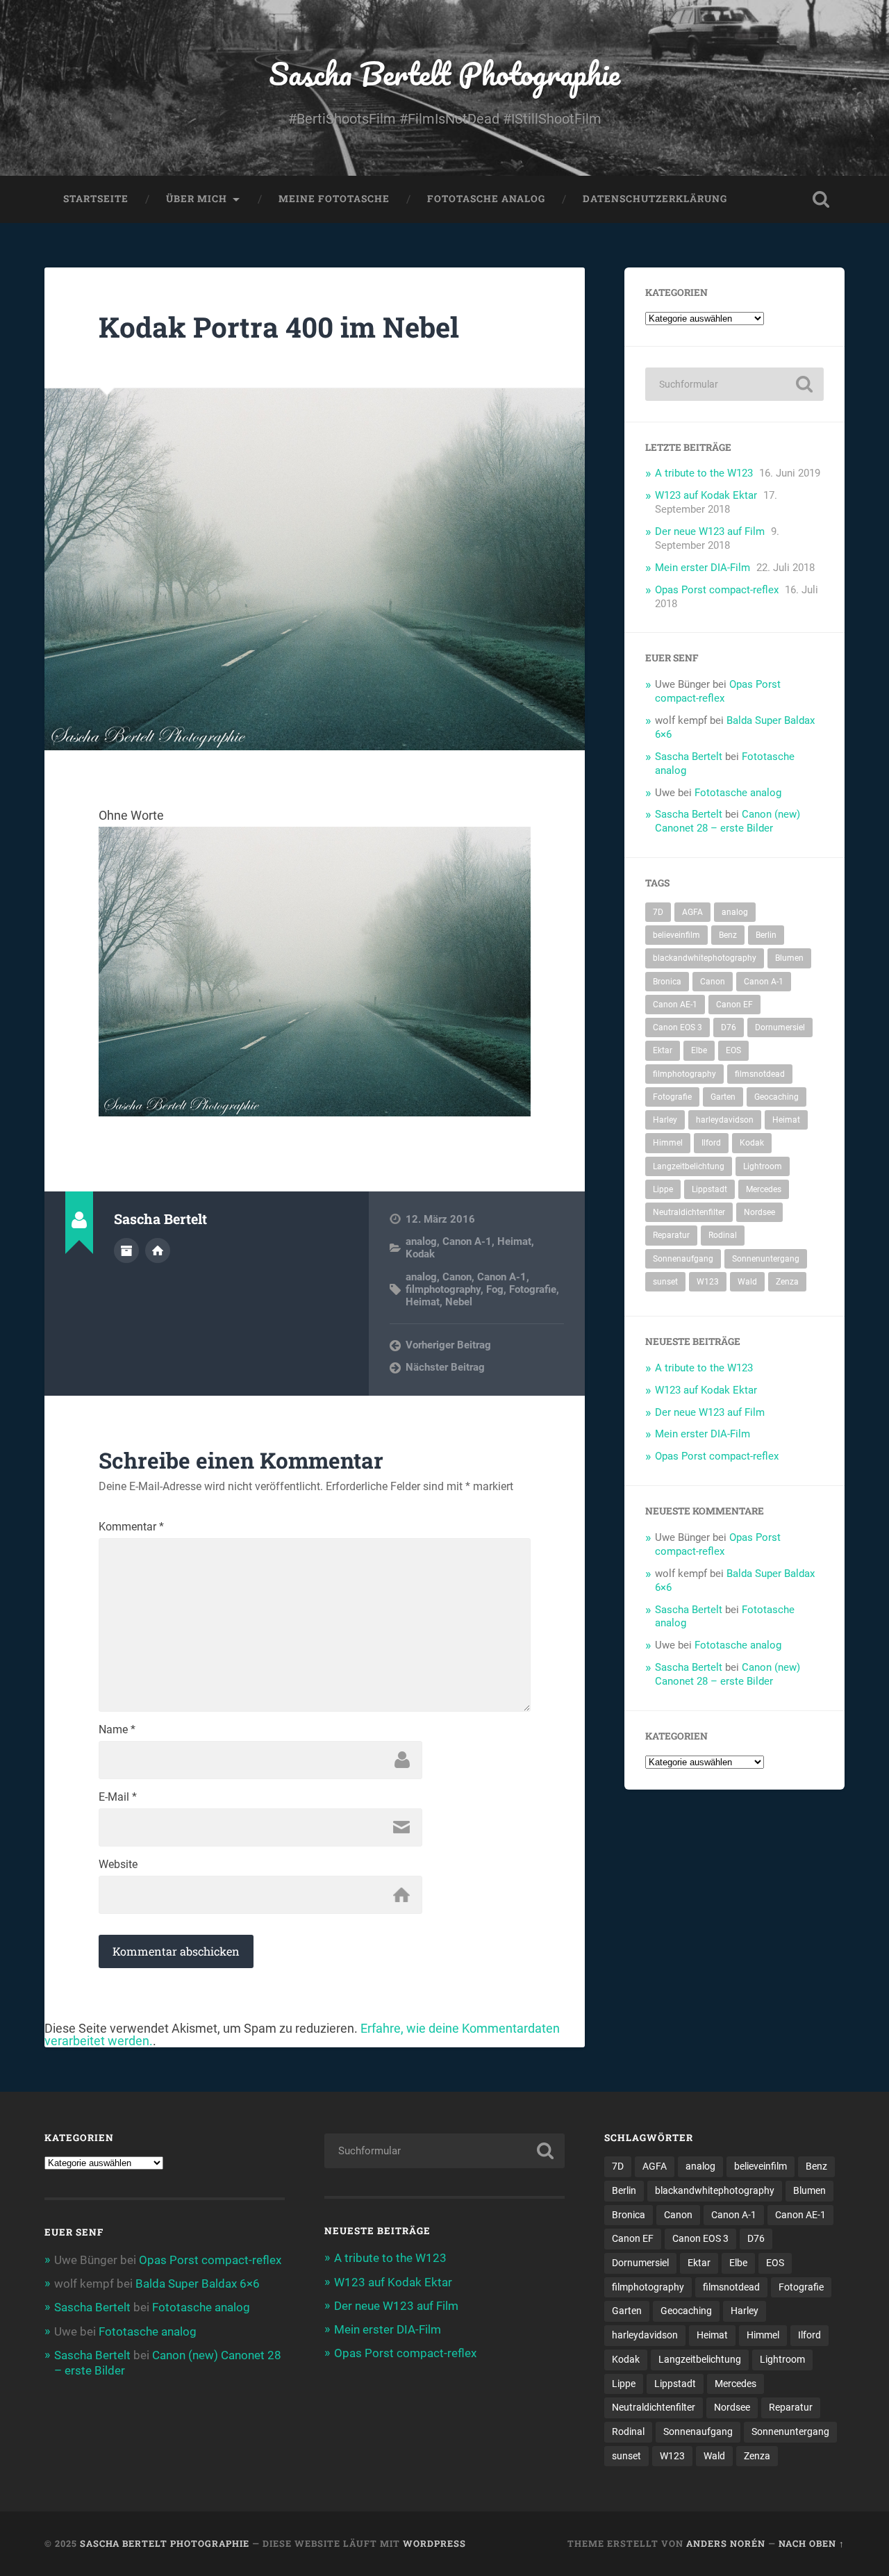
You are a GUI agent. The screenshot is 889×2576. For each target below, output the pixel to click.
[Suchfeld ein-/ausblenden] (821, 199)
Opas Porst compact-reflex (717, 590)
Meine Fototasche (334, 199)
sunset (665, 1282)
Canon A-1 (467, 1241)
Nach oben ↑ (812, 2543)
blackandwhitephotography (705, 958)
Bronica (667, 982)
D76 (729, 1027)
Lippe (663, 1189)
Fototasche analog (486, 199)
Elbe (699, 1050)
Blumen (789, 958)
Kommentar (131, 1527)
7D (658, 912)
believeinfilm (676, 935)
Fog (495, 1289)
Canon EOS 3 (678, 1027)
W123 (708, 1282)
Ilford (711, 1143)
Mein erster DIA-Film (703, 568)
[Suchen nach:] (734, 384)
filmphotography (443, 1289)
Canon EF (734, 1005)
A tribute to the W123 (704, 473)
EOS (733, 1050)
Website (118, 1865)
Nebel (459, 1302)
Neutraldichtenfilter (689, 1212)
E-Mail (118, 1797)
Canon (457, 1277)
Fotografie (533, 1289)
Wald (747, 1282)
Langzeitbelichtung (689, 1166)
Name (117, 1730)
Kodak (420, 1254)
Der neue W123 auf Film (710, 531)
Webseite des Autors (158, 1250)
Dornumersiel (780, 1027)
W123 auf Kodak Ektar (706, 495)
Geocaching (776, 1097)
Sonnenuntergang (766, 1259)
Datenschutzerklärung (655, 199)
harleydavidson (725, 1120)
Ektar (663, 1050)
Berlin (766, 935)
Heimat (514, 1241)
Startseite (96, 199)
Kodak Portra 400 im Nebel (279, 327)
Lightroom (763, 1166)
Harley (665, 1120)
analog (421, 1241)
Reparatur (671, 1235)
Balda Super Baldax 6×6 (198, 2284)
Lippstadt (709, 1189)
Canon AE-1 (675, 1005)
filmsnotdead (760, 1074)
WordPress (434, 2543)
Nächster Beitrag (445, 1367)
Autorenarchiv (126, 1250)
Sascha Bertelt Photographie (444, 73)
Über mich (197, 199)
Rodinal (723, 1235)
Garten (723, 1097)
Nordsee (759, 1212)
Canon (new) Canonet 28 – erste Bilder (728, 821)
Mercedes (764, 1189)
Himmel (668, 1143)
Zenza (787, 1282)
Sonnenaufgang (683, 1259)
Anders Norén (726, 2543)
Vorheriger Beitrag (448, 1345)
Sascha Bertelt (689, 757)
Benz (728, 935)
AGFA (692, 912)
